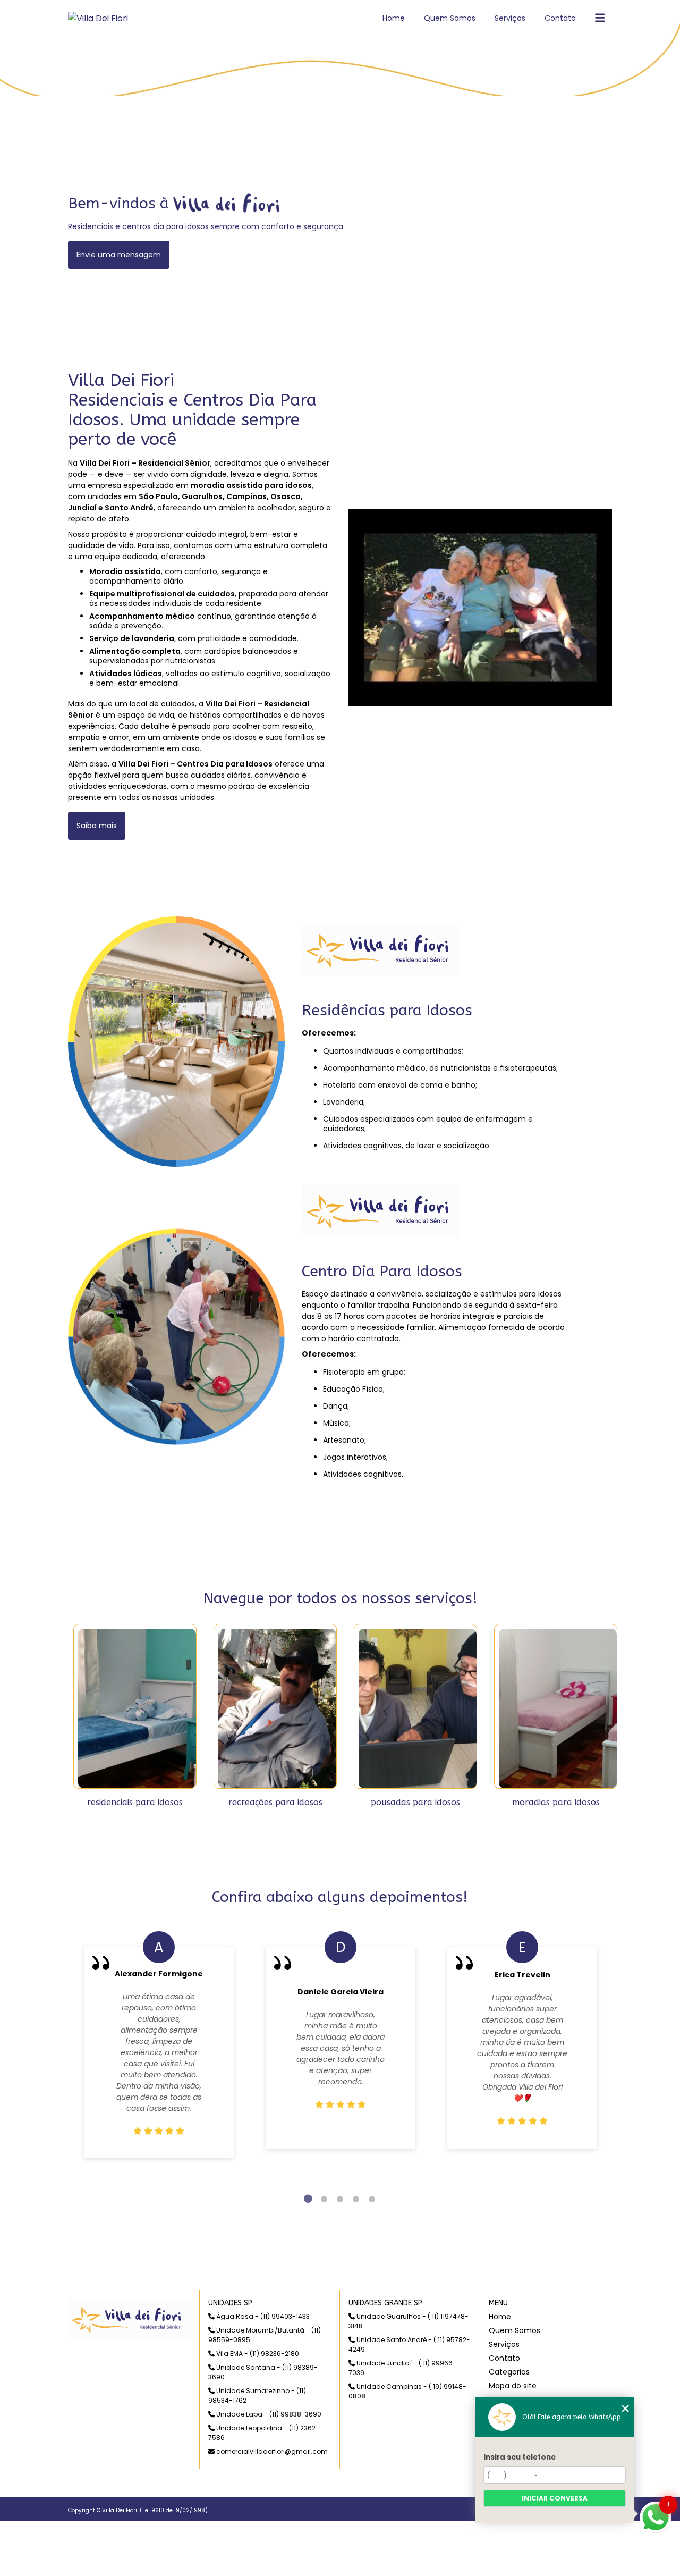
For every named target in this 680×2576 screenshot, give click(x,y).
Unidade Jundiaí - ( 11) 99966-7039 (402, 2368)
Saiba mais (97, 826)
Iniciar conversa (555, 2498)
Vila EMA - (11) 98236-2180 (257, 2354)
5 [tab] (372, 2199)
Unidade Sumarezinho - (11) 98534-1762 (257, 2396)
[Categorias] (600, 19)
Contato (560, 18)
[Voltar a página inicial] (98, 18)
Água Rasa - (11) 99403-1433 (262, 2316)
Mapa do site (513, 2386)
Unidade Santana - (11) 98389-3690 (263, 2372)
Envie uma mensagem (119, 255)
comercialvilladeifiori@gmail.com (271, 2451)
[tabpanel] (159, 2048)
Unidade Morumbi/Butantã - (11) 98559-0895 (265, 2335)
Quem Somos (450, 18)
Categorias (509, 2372)
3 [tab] (340, 2199)
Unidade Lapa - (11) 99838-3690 (268, 2414)
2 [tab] (324, 2199)
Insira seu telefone (520, 2457)
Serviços (510, 18)
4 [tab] (356, 2199)
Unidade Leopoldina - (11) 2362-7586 (264, 2433)
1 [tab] (308, 2199)
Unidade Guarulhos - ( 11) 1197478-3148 (409, 2321)
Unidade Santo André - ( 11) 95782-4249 (409, 2345)
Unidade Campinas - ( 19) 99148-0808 (407, 2391)
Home (394, 18)
